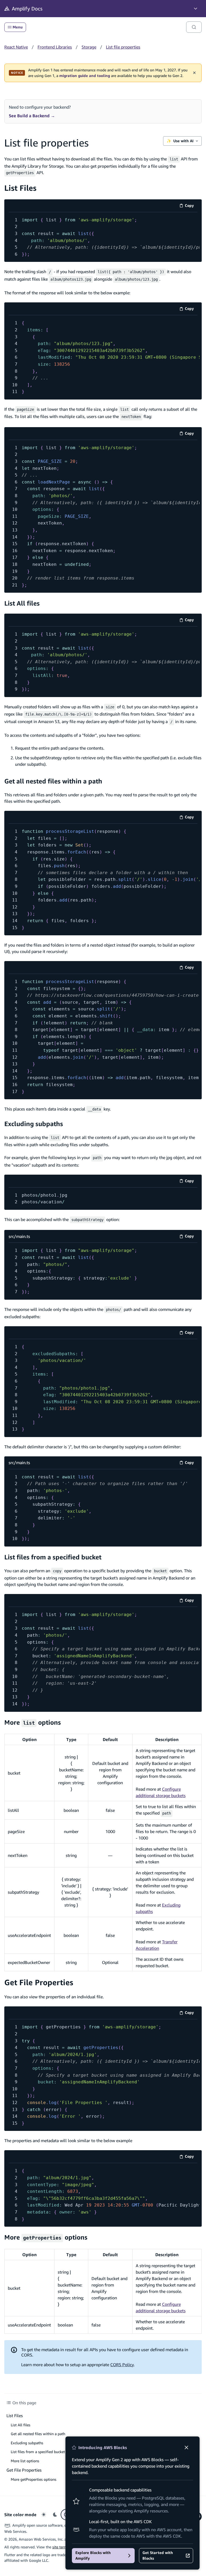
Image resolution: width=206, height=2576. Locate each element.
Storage (89, 47)
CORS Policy (122, 2365)
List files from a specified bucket (53, 1557)
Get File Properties (39, 1982)
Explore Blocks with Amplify (93, 2555)
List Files (20, 188)
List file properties (123, 47)
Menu (18, 27)
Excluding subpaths (34, 1124)
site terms (61, 2547)
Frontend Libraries (55, 47)
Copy (191, 206)
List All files (22, 603)
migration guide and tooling (85, 76)
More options (33, 1722)
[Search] (194, 27)
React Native (16, 47)
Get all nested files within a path (53, 781)
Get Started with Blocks (158, 2555)
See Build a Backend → (32, 116)
